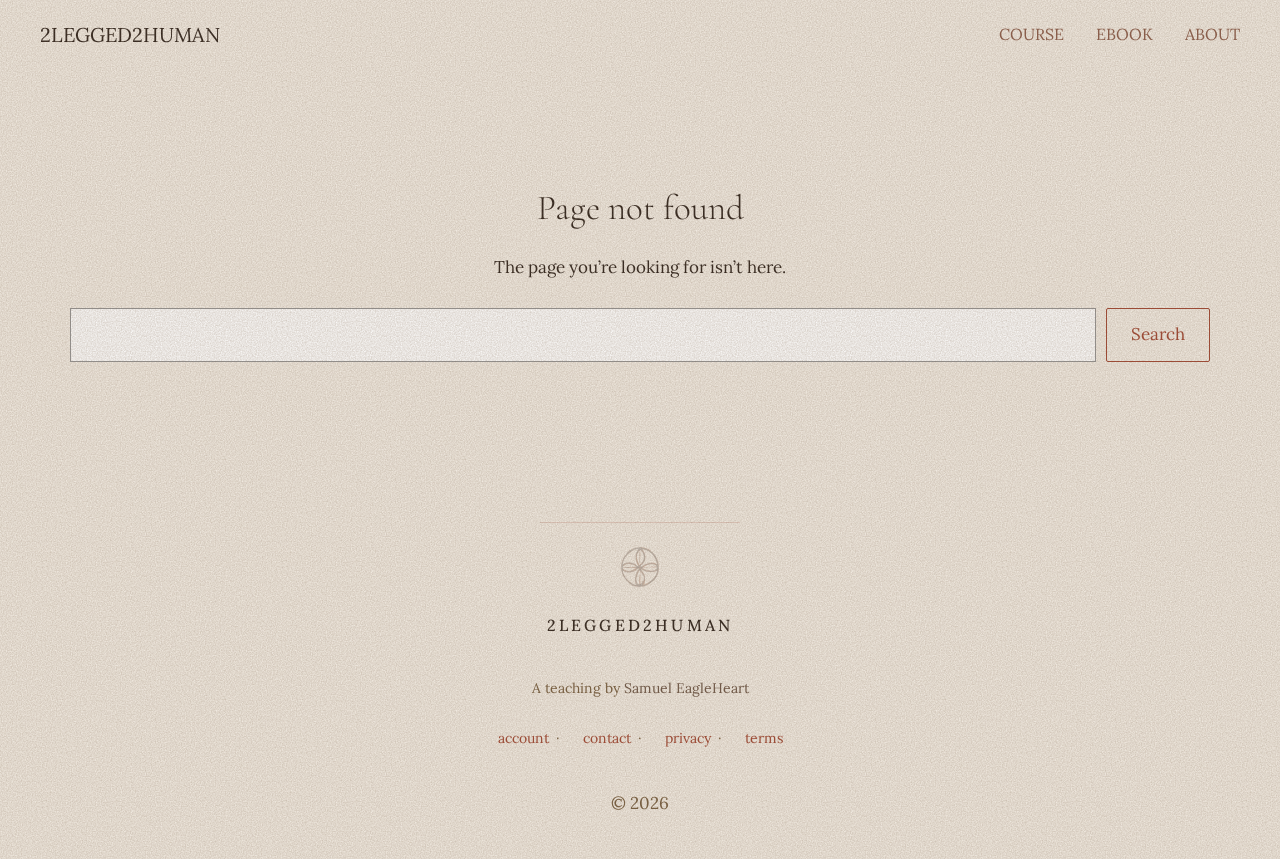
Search (1158, 334)
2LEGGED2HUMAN (130, 34)
